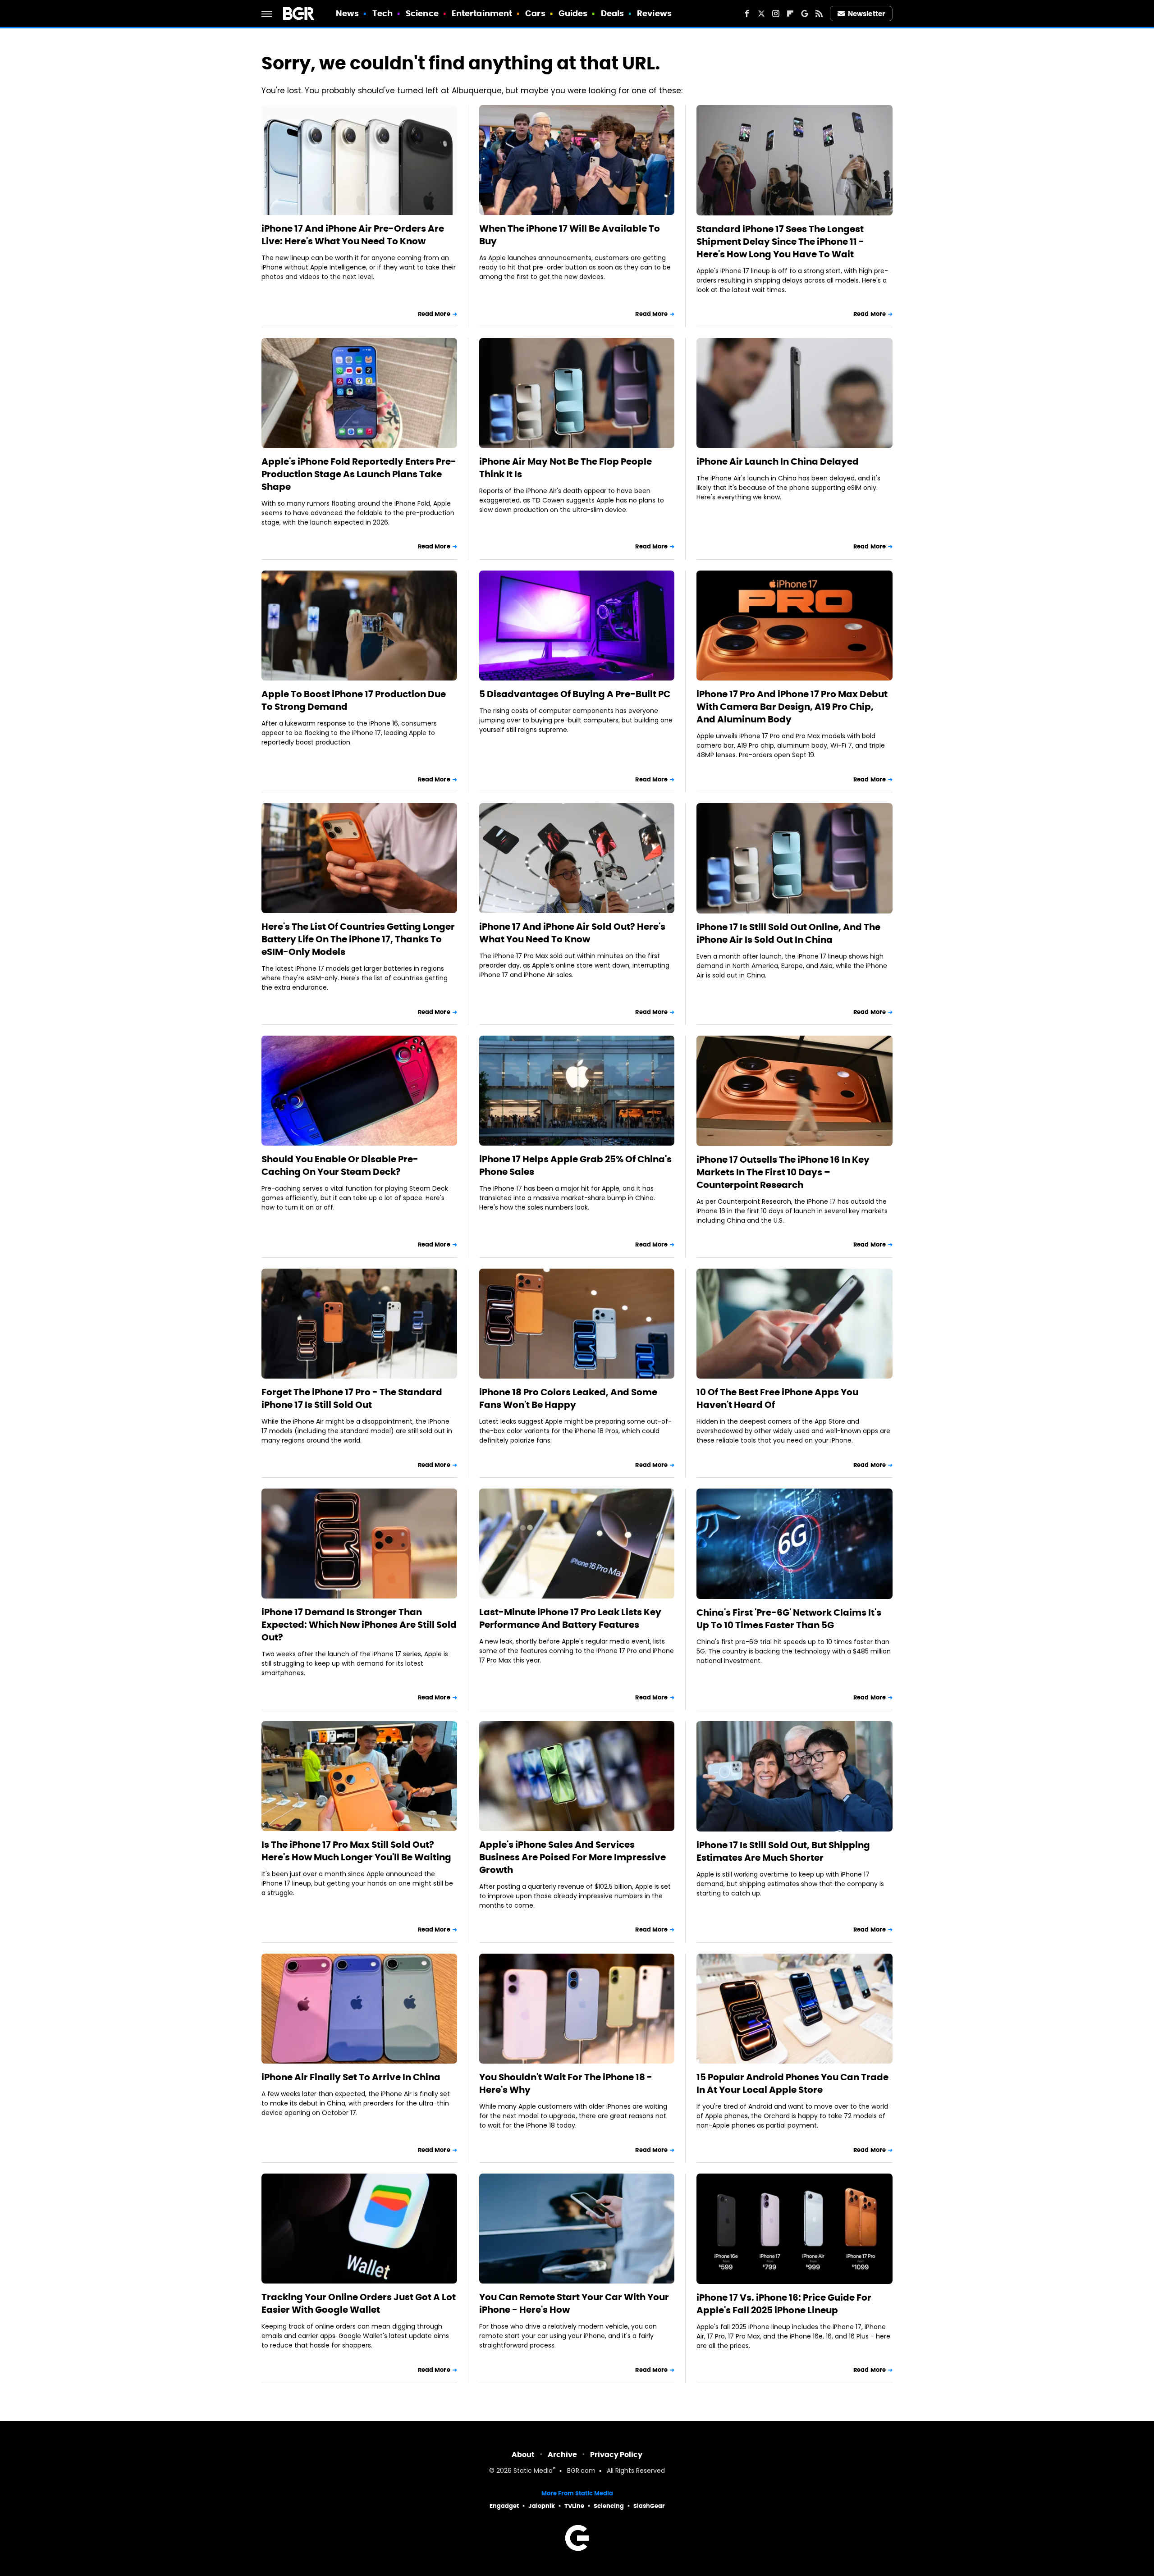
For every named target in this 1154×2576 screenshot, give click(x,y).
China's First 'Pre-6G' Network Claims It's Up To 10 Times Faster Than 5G (789, 1619)
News (347, 13)
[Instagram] (776, 14)
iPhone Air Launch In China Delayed (778, 461)
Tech (382, 13)
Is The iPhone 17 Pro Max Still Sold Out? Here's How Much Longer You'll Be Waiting (356, 1851)
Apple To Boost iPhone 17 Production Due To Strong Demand (354, 700)
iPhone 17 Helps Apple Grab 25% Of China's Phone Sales (575, 1165)
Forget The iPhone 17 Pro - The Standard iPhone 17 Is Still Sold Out (352, 1398)
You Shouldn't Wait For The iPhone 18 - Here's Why (566, 2083)
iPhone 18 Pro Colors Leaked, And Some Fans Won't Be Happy (568, 1398)
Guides (573, 13)
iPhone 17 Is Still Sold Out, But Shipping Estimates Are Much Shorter (783, 1851)
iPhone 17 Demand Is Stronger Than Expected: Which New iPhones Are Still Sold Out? (359, 1625)
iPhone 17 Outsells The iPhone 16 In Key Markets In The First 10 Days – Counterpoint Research (783, 1172)
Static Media (533, 2471)
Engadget (504, 2506)
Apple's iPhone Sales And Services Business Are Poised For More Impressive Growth (572, 1857)
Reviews (654, 13)
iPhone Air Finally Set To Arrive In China (351, 2077)
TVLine (574, 2506)
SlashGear (649, 2506)
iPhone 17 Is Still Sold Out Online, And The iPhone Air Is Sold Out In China (788, 933)
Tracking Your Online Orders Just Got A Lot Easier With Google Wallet (359, 2303)
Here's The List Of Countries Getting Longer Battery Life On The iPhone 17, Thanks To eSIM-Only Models (358, 939)
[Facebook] (747, 14)
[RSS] (819, 14)
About (523, 2455)
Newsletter (866, 14)
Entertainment (482, 13)
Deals (613, 13)
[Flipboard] (790, 14)
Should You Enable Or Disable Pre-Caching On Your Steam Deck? (340, 1165)
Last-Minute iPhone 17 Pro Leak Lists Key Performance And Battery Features (570, 1618)
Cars (535, 13)
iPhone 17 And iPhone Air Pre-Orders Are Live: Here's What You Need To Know (353, 235)
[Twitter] (761, 14)
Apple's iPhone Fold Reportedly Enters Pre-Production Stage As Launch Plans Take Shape (359, 474)
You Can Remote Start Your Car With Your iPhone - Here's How (574, 2303)
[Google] (805, 14)
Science (422, 13)
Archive (562, 2455)
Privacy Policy (616, 2455)
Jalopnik (542, 2506)
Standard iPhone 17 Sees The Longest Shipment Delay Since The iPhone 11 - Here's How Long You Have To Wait (780, 242)
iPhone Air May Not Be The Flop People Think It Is (566, 468)
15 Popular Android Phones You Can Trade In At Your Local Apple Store (792, 2083)
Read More (434, 314)
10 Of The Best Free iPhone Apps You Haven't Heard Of (777, 1398)
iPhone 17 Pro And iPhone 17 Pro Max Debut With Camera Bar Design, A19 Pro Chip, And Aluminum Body (792, 707)
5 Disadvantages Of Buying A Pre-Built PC (575, 694)
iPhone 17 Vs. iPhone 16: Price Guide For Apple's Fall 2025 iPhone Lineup (784, 2304)
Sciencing (609, 2506)
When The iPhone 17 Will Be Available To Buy (570, 235)
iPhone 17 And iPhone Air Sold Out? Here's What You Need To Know (572, 933)
